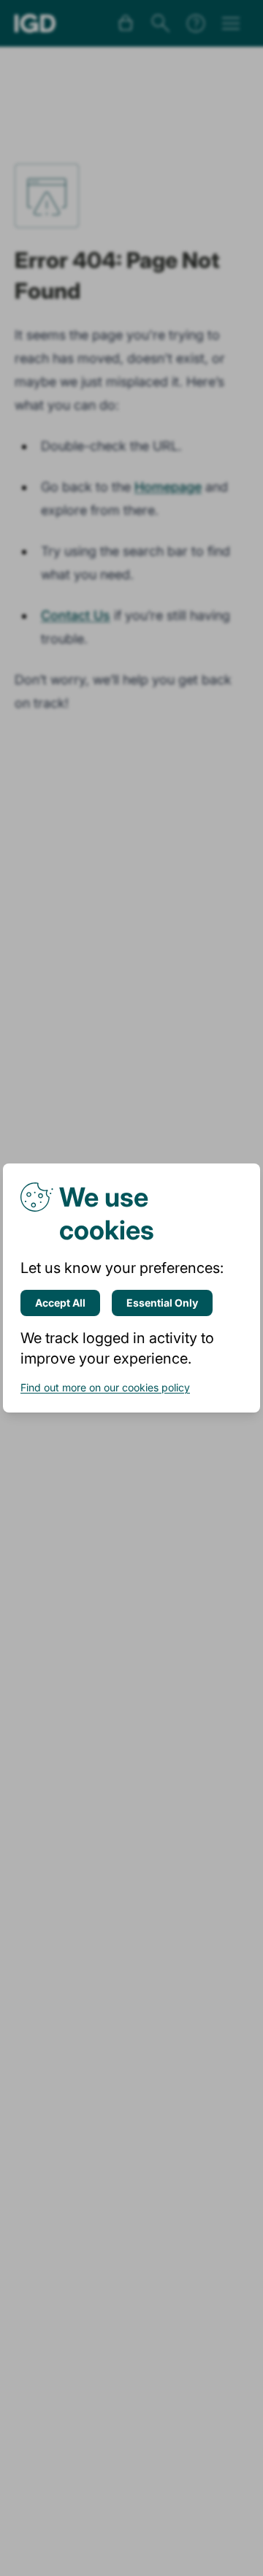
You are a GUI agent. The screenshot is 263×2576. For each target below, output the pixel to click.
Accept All (60, 1303)
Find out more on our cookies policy (105, 1387)
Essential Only (162, 1303)
